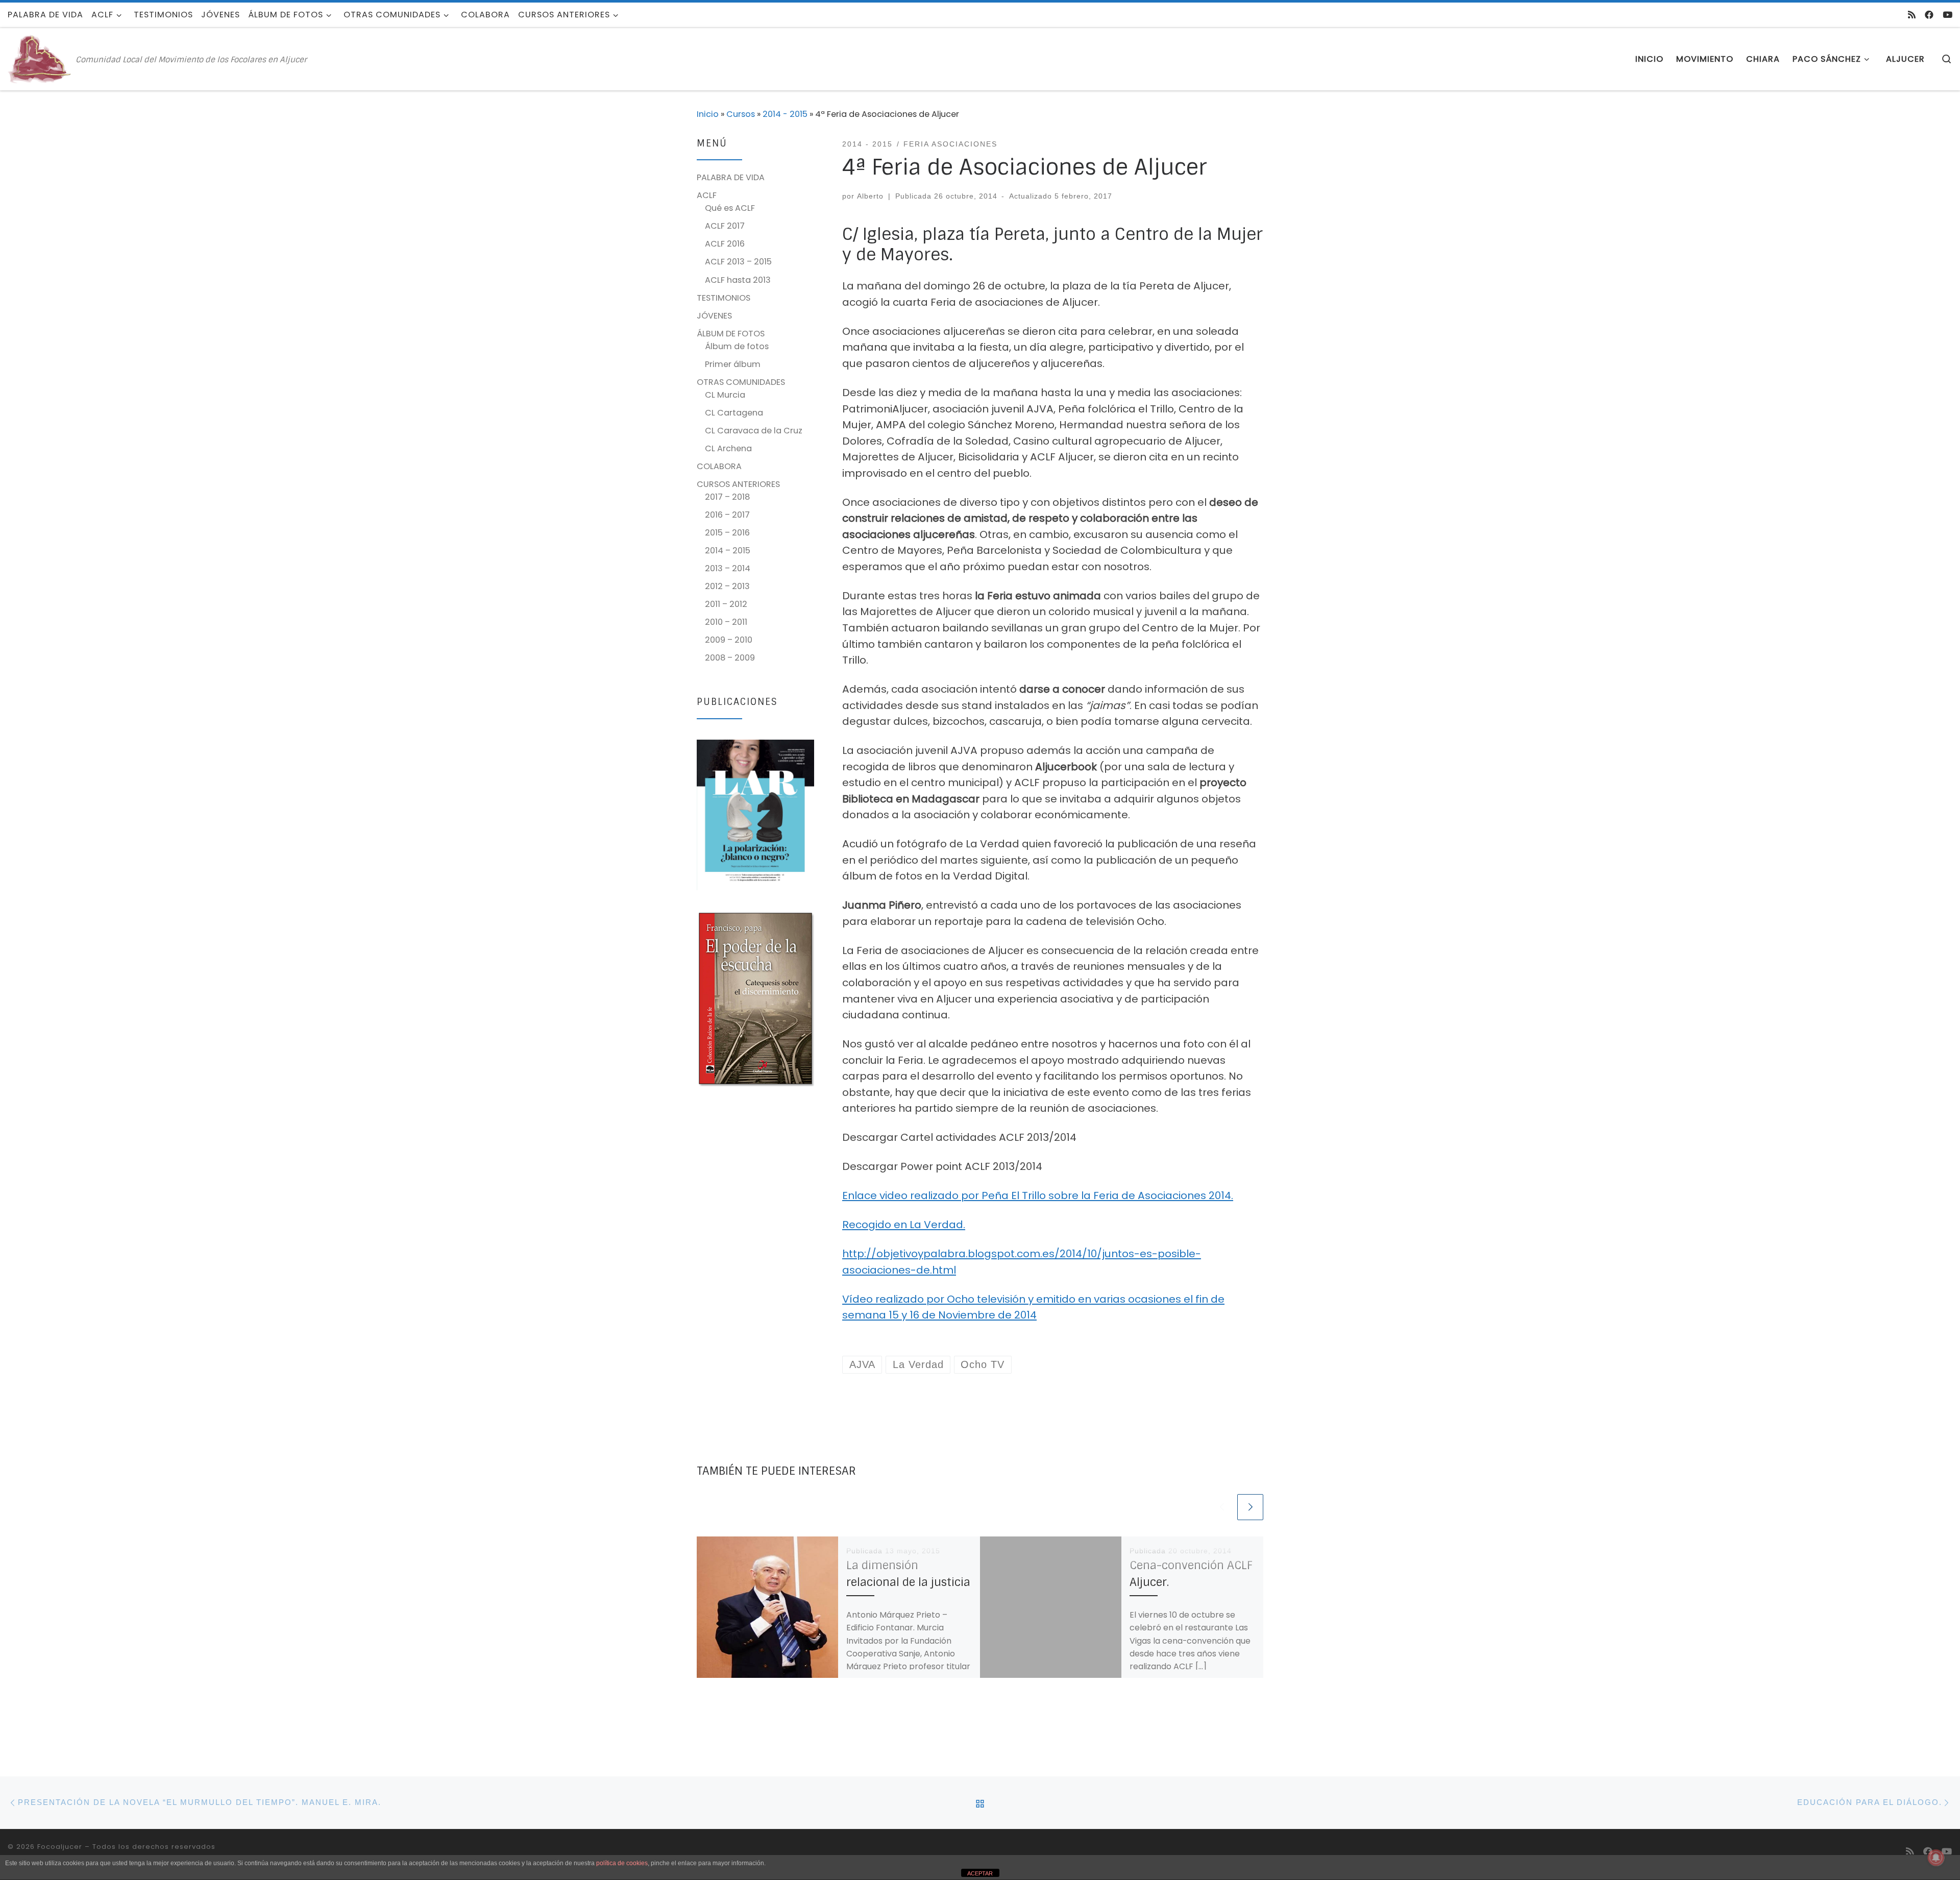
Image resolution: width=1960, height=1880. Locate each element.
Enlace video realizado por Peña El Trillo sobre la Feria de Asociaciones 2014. (1038, 1195)
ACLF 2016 (725, 244)
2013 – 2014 (728, 568)
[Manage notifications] (1936, 1858)
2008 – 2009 (730, 658)
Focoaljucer (60, 1847)
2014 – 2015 (728, 551)
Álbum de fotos (737, 346)
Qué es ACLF (730, 208)
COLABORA (719, 466)
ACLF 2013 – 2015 (738, 262)
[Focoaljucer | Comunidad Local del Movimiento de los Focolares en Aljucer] (40, 58)
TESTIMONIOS (724, 298)
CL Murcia (725, 395)
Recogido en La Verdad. (904, 1225)
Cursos (741, 114)
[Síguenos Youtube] (1947, 15)
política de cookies (622, 1863)
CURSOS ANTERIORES (738, 484)
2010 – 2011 (726, 622)
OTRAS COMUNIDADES (741, 382)
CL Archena (728, 448)
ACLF (707, 195)
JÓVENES (714, 316)
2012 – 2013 (727, 586)
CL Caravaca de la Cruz (754, 431)
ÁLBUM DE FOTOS (731, 334)
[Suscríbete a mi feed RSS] (1912, 15)
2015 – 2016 (727, 533)
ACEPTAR (980, 1873)
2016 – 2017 (727, 515)
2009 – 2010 (729, 640)
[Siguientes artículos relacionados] (1250, 1507)
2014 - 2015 (785, 114)
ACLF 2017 (725, 226)
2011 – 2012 (726, 604)
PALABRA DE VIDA (731, 177)
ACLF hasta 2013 (738, 280)
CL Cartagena (734, 413)
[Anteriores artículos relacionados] (1222, 1507)
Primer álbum (733, 364)
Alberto (870, 196)
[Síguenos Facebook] (1929, 15)
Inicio (708, 114)
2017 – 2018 (727, 497)
